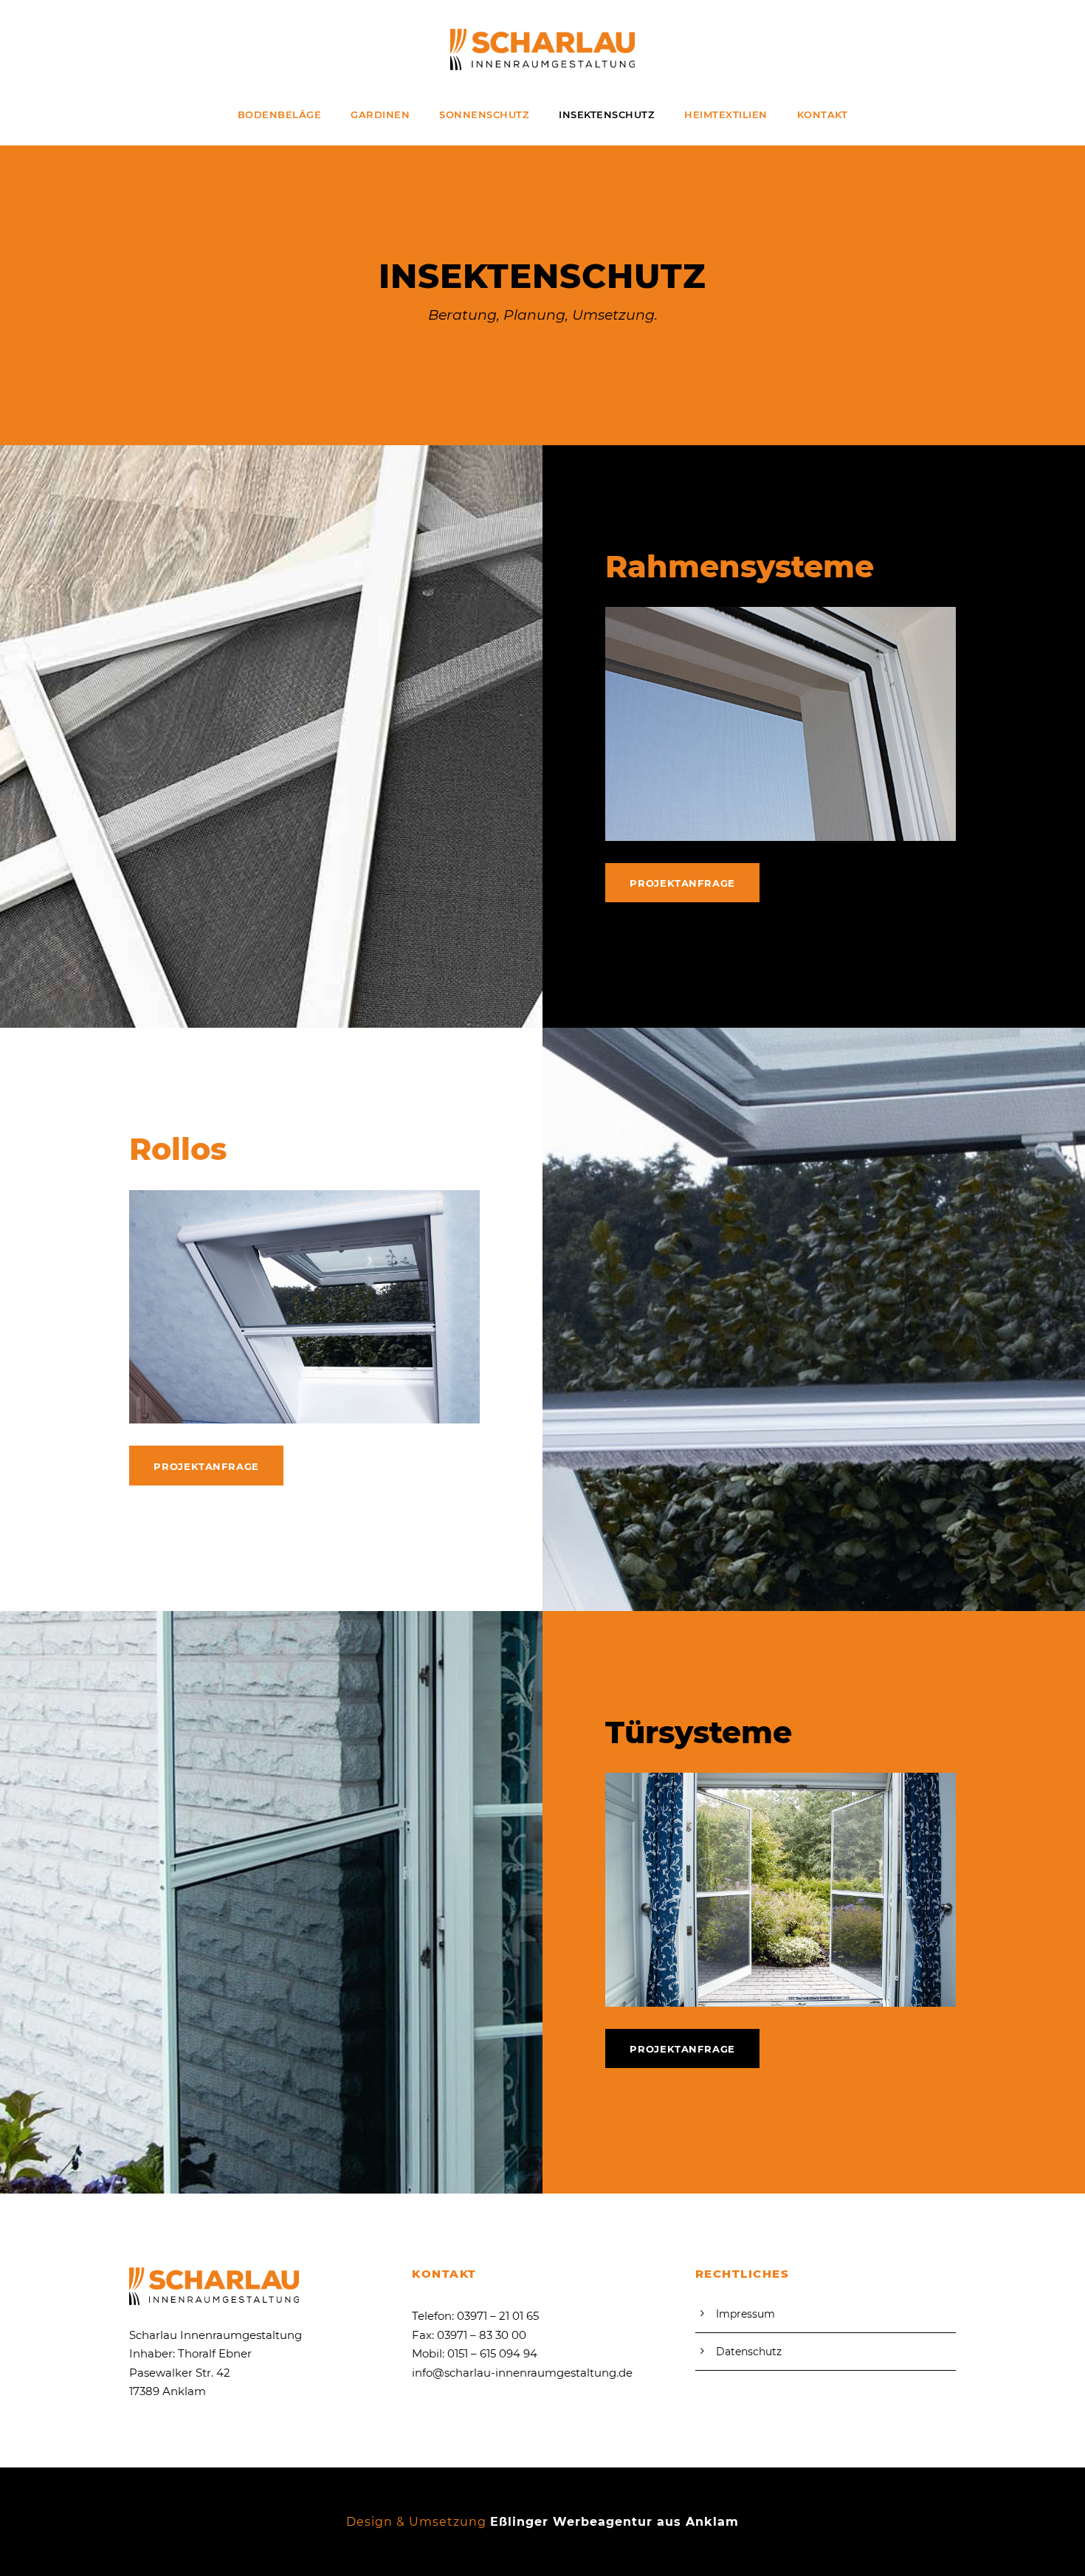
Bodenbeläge (280, 114)
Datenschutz (749, 2352)
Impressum (745, 2314)
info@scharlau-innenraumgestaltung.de (522, 2373)
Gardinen (380, 114)
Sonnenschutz (484, 114)
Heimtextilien (726, 114)
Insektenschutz (607, 114)
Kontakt (823, 114)
